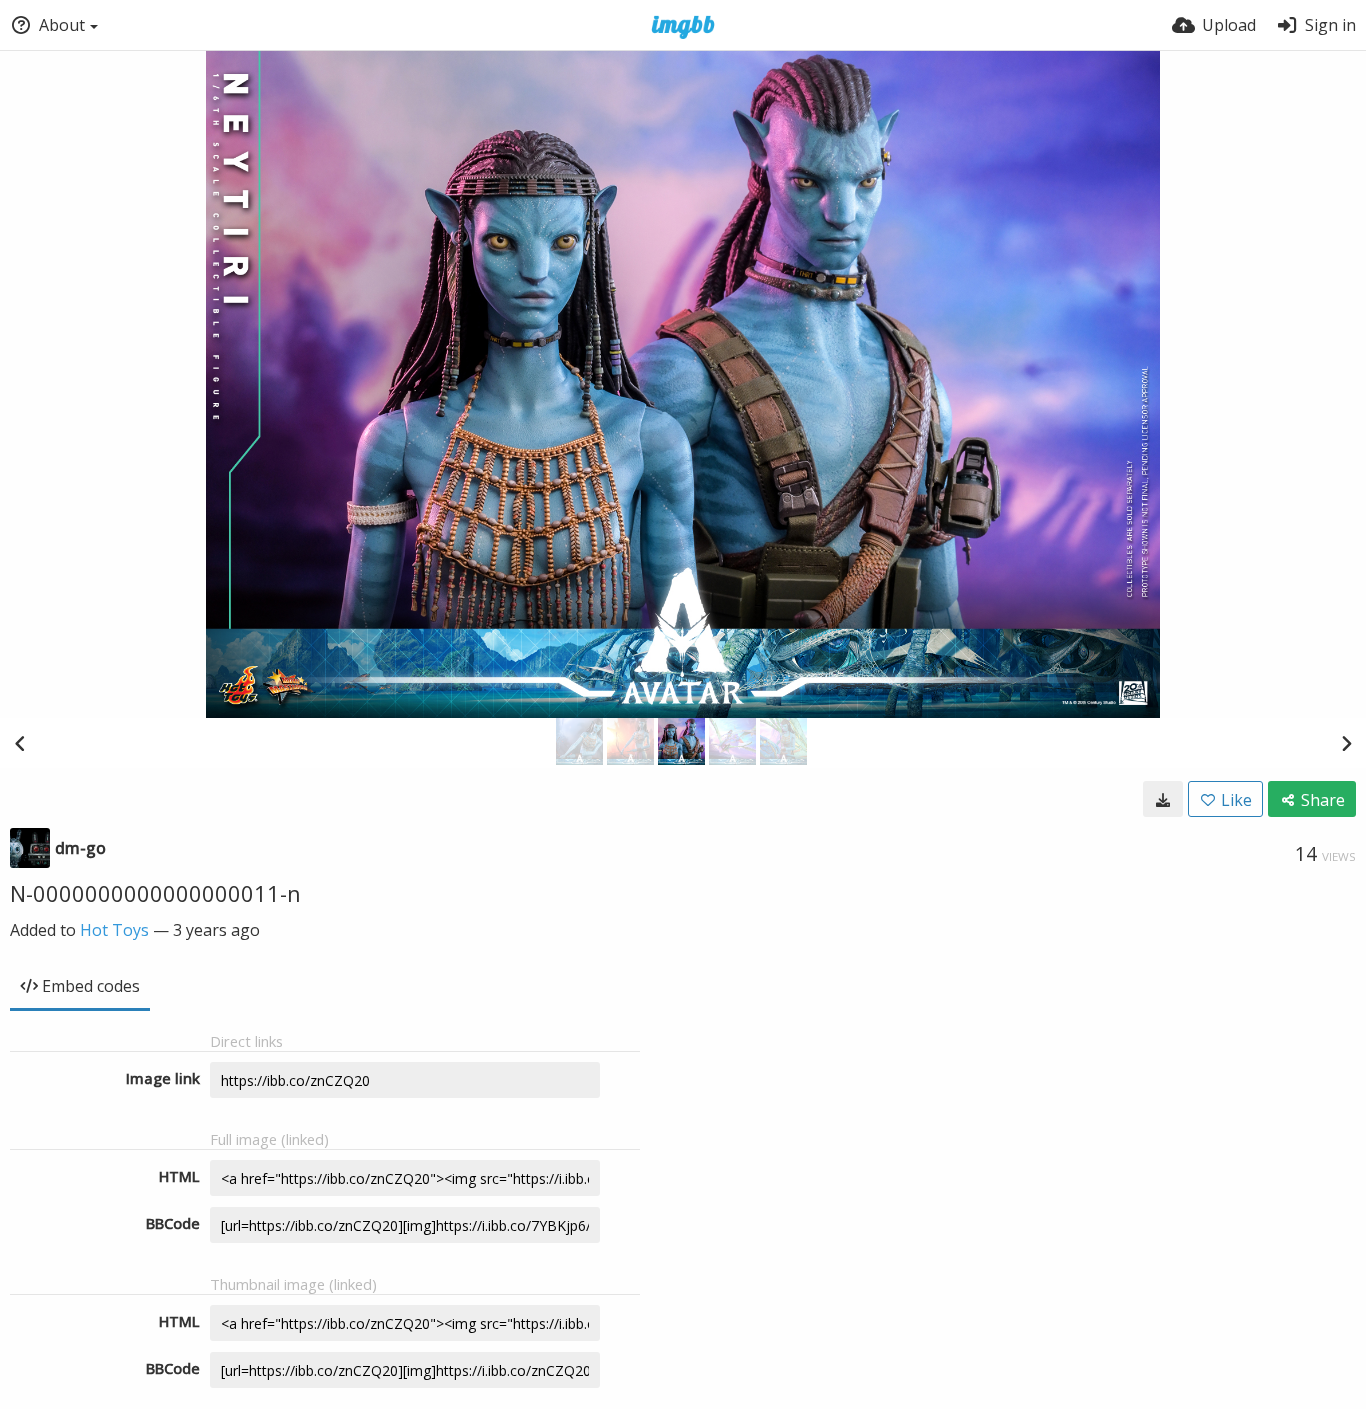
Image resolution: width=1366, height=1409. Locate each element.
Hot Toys (114, 930)
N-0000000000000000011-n (155, 893)
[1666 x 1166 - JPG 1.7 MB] (1163, 799)
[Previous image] (20, 743)
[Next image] (1346, 743)
